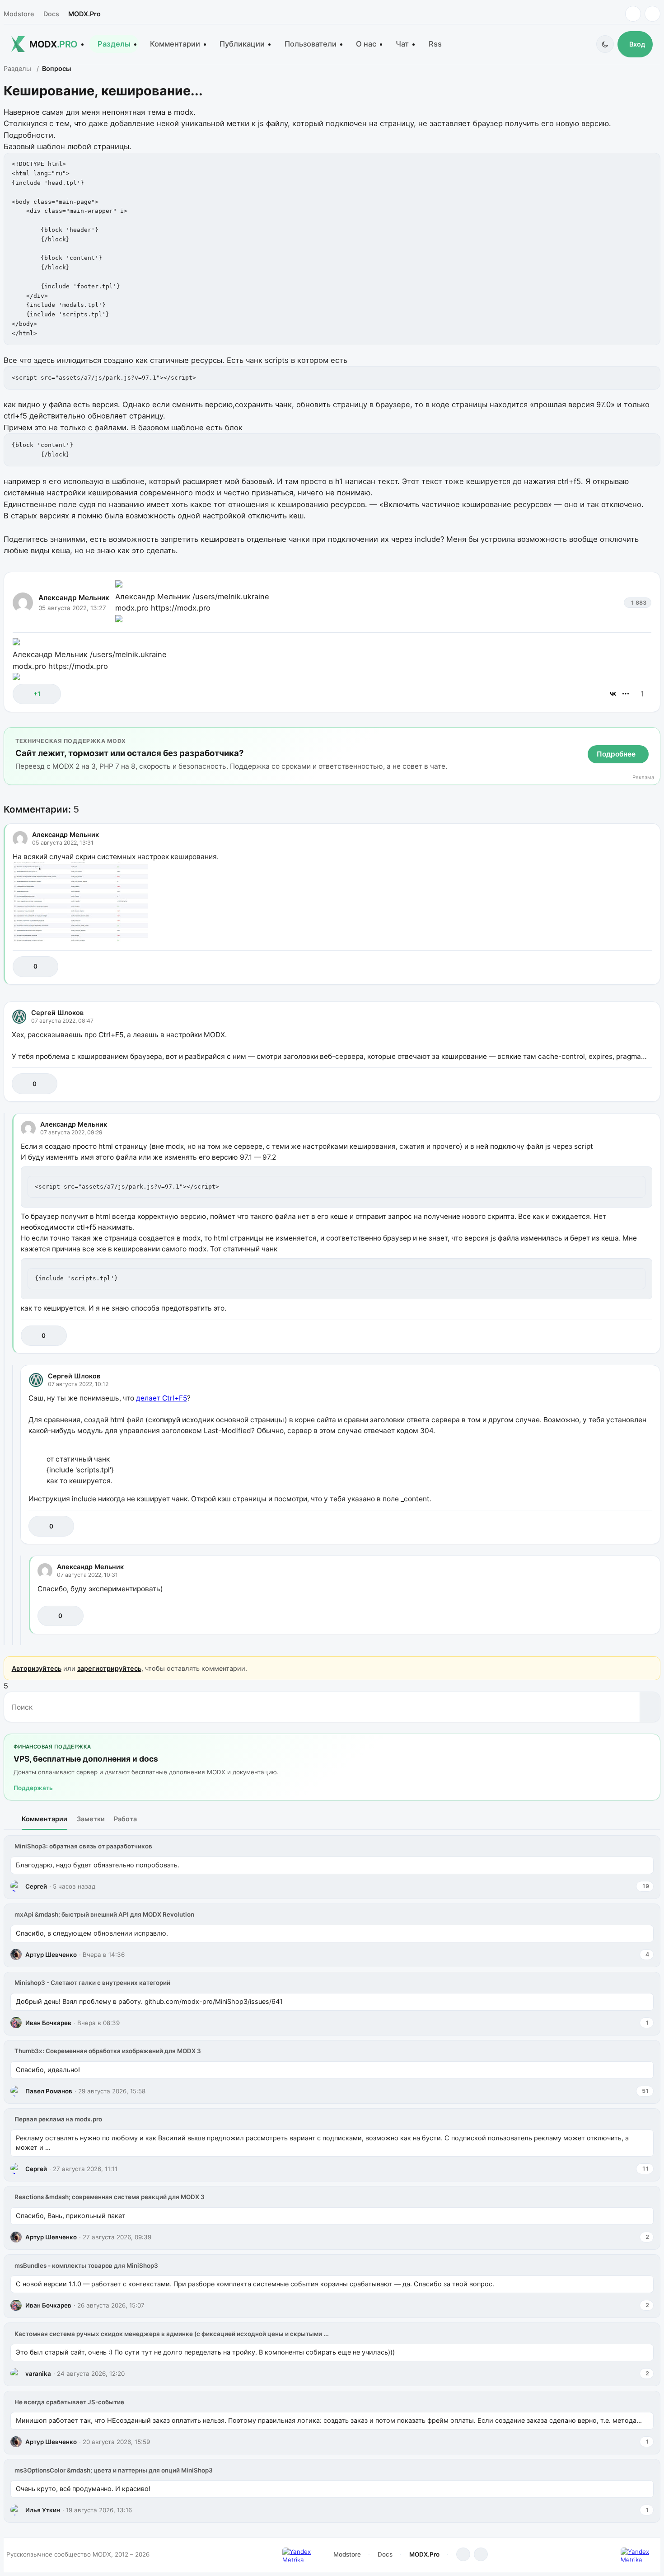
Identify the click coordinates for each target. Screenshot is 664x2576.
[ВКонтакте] (613, 694)
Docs (51, 14)
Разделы (114, 44)
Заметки (91, 1819)
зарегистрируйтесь (109, 1668)
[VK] (652, 14)
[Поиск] (650, 1707)
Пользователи (311, 44)
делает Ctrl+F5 (161, 1398)
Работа (125, 1819)
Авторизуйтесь (37, 1668)
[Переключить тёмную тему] (605, 44)
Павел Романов (49, 2091)
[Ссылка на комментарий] (623, 966)
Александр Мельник (74, 598)
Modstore (19, 14)
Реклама (643, 778)
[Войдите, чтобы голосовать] (24, 694)
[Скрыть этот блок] (652, 736)
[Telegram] (633, 14)
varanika (38, 2374)
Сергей (36, 1886)
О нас (366, 44)
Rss (435, 44)
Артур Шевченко (51, 1955)
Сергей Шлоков (57, 1013)
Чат (402, 44)
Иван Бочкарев (48, 2023)
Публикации (242, 44)
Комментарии (175, 44)
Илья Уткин (43, 2510)
